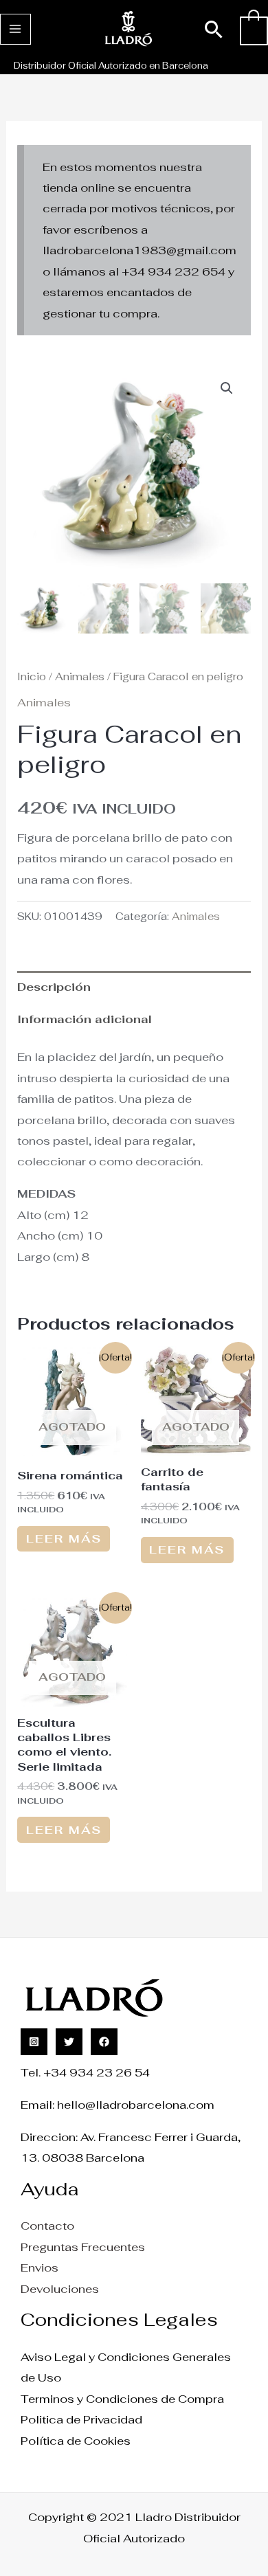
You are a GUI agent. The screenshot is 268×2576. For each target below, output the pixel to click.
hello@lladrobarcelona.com (136, 2105)
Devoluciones (60, 2289)
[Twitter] (69, 2042)
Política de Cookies (76, 2441)
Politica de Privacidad (81, 2419)
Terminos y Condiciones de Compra (122, 2399)
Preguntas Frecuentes (83, 2247)
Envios (40, 2267)
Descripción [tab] (54, 987)
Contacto (47, 2226)
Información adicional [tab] (85, 1019)
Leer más (64, 1538)
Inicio (32, 676)
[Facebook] (104, 2042)
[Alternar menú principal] (15, 29)
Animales (80, 676)
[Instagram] (34, 2042)
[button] (214, 29)
